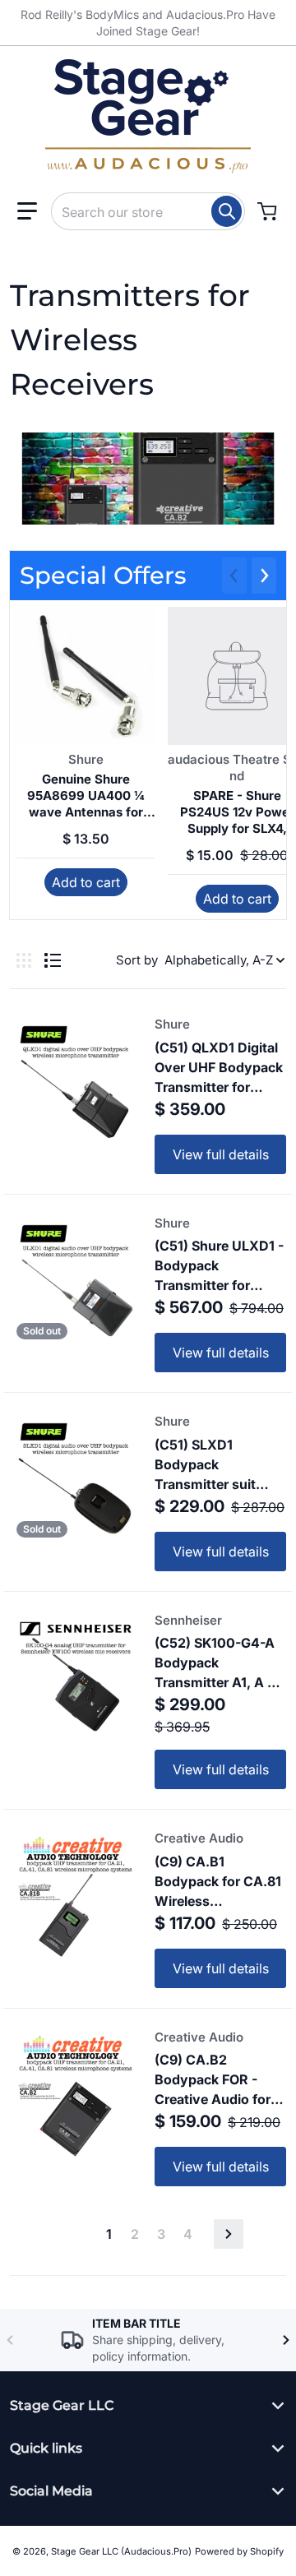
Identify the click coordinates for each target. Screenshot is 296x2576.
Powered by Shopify (239, 2551)
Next (229, 2234)
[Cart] (269, 211)
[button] (27, 211)
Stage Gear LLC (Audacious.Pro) (121, 2551)
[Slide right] (264, 576)
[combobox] (148, 211)
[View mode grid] (24, 960)
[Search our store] (227, 211)
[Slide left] (234, 576)
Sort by (137, 960)
